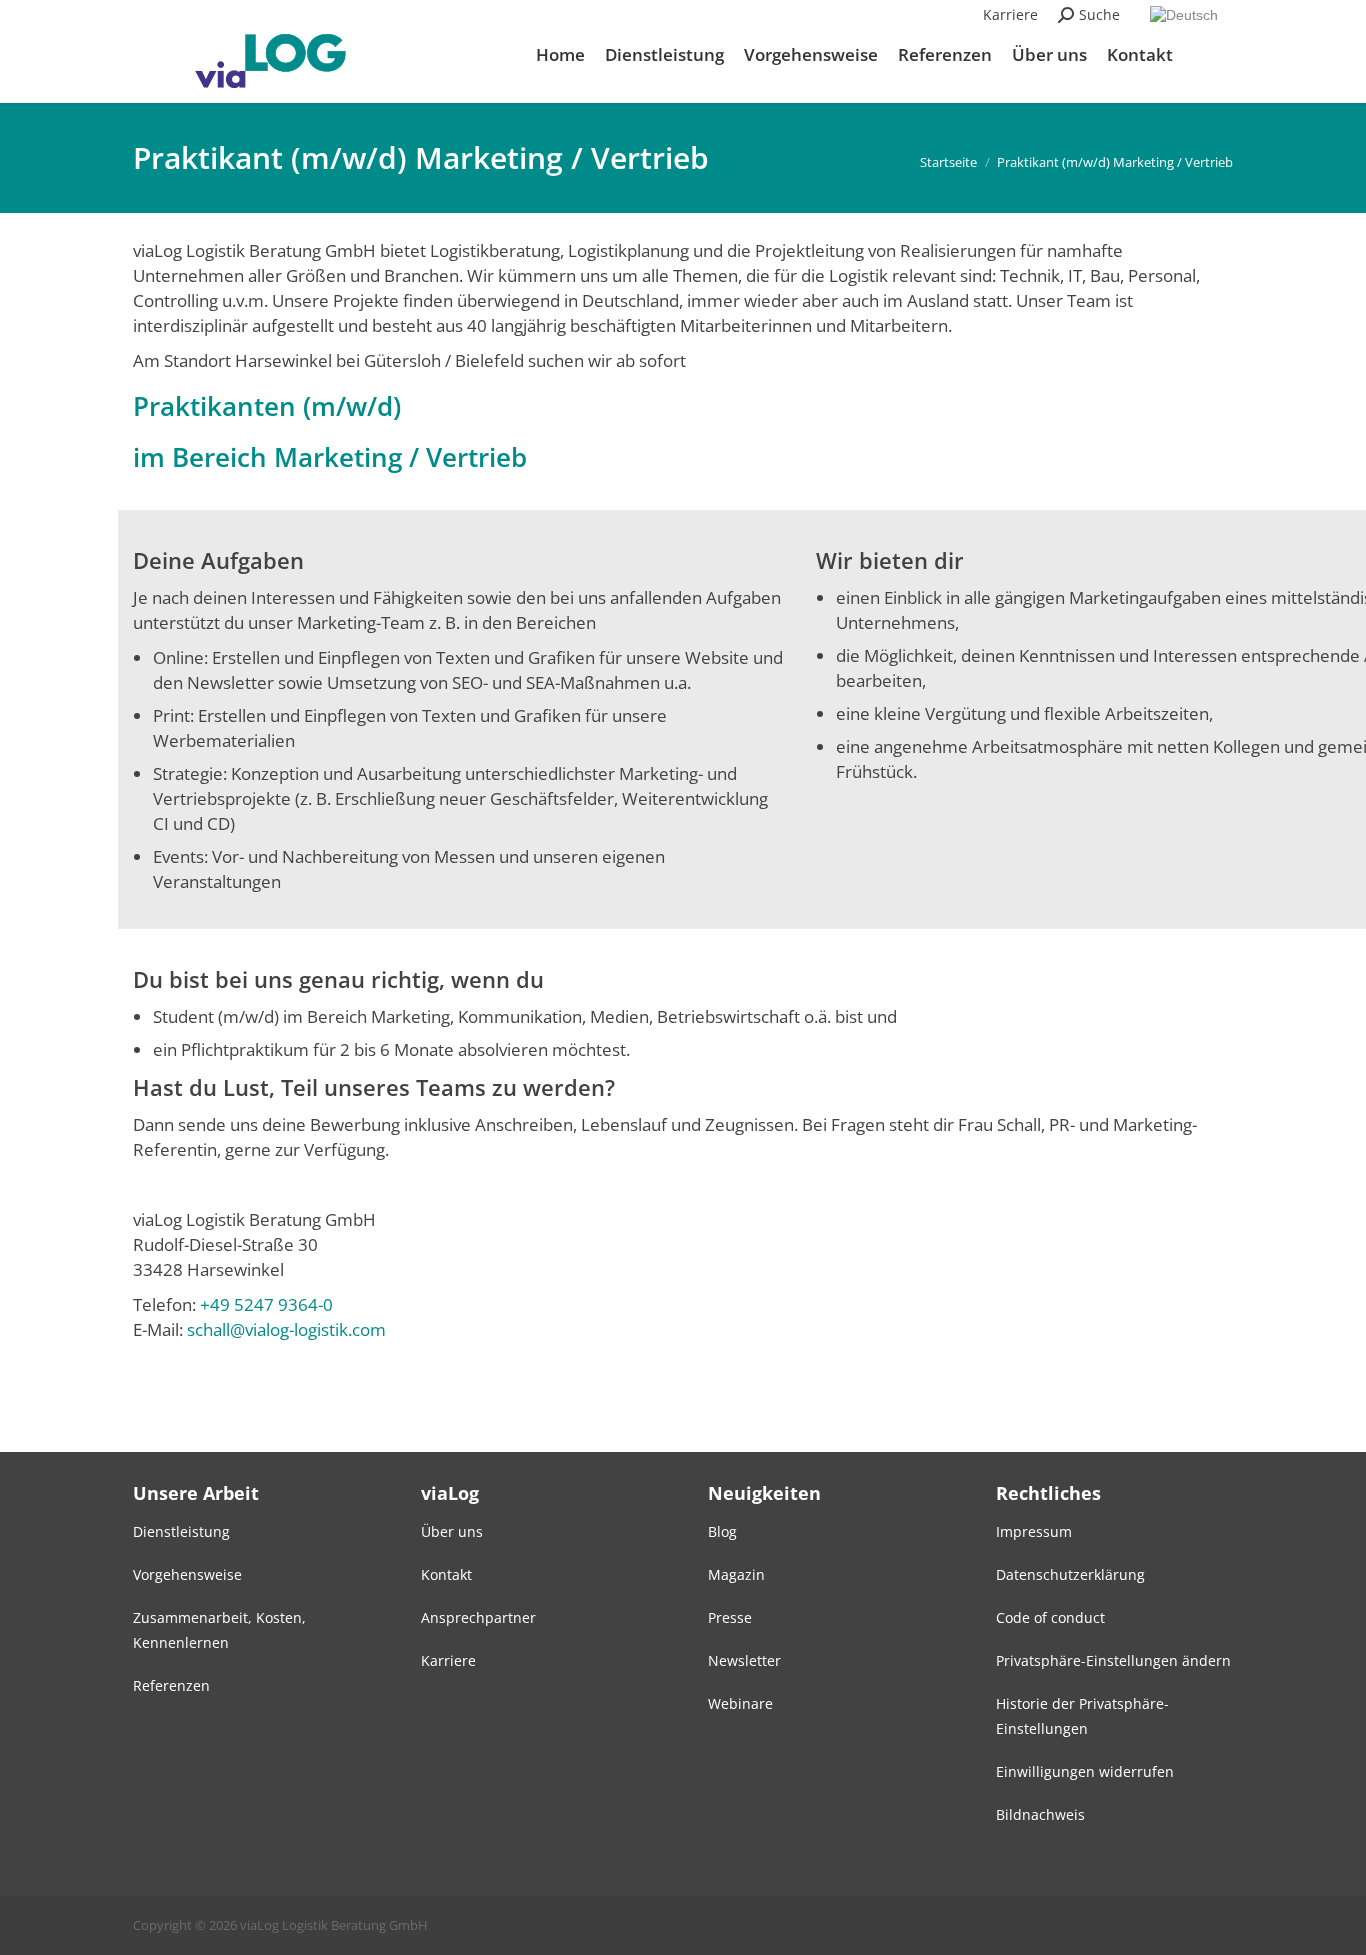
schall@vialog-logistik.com (286, 1329)
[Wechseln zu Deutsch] (1186, 14)
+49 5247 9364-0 (266, 1304)
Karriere (1010, 14)
